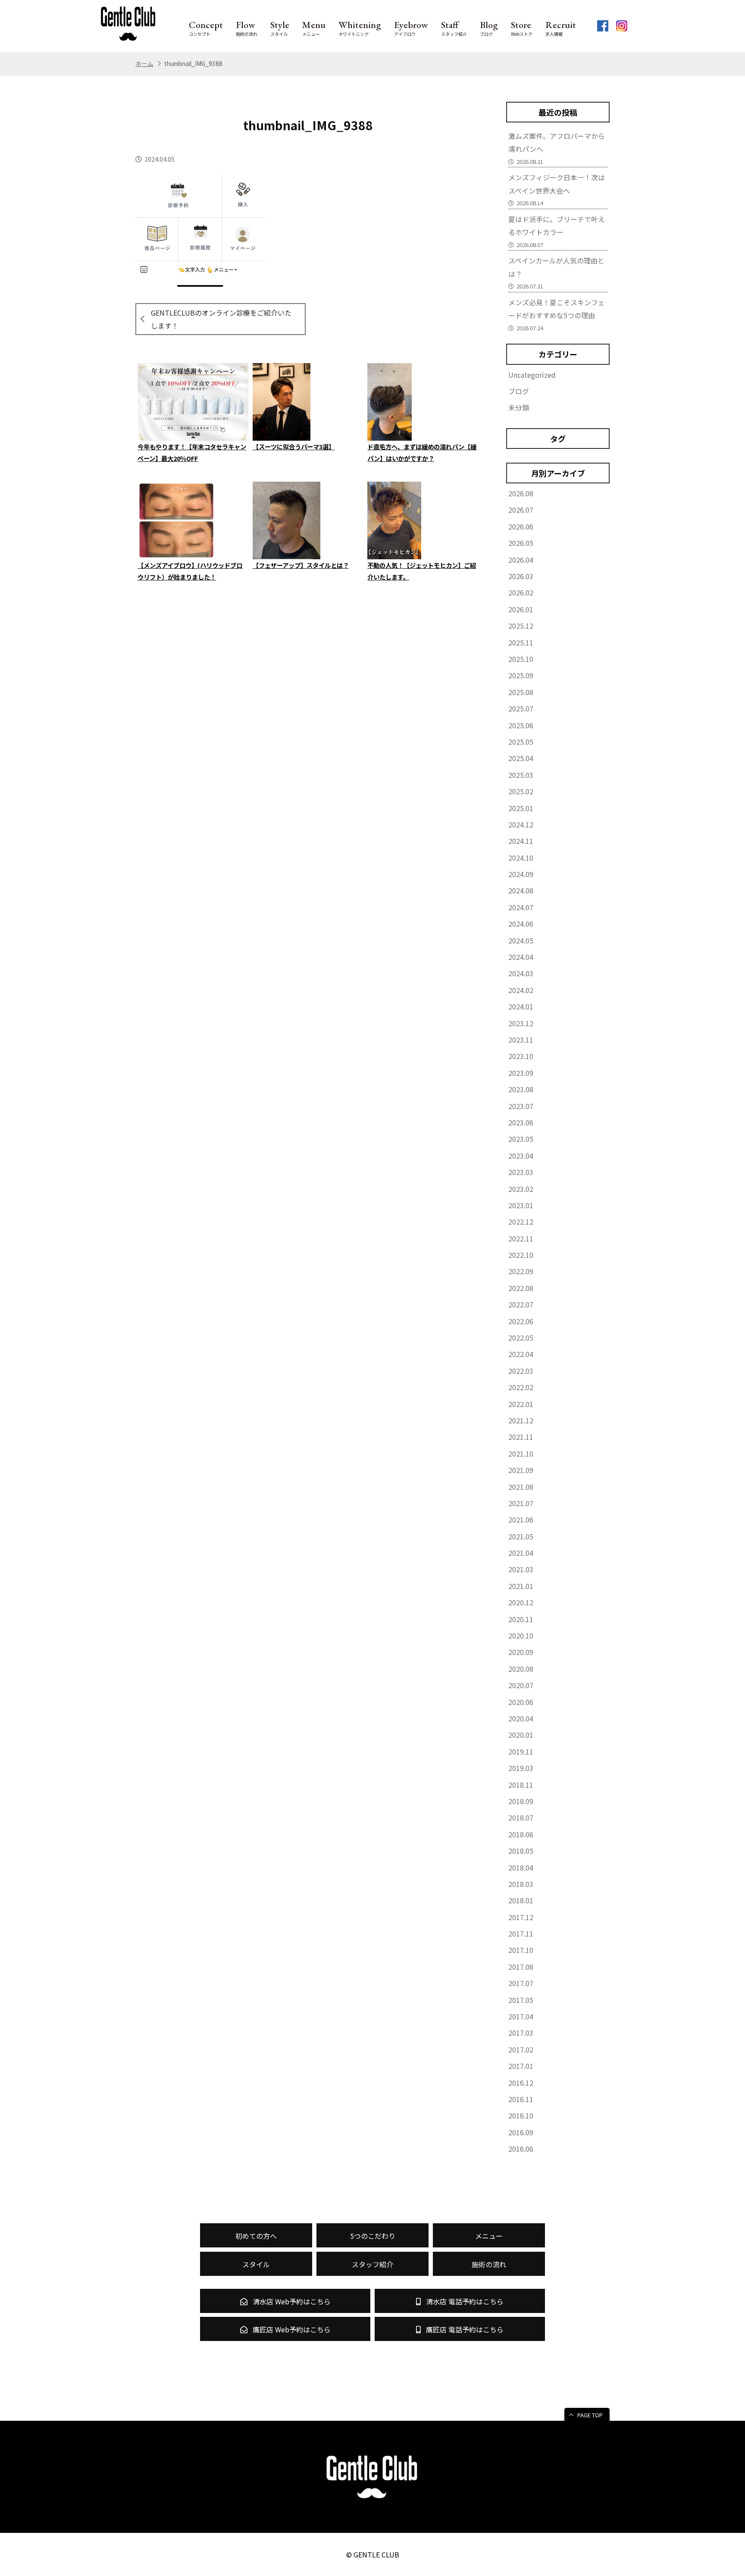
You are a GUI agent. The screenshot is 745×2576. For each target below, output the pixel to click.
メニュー (314, 28)
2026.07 (521, 510)
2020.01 (521, 1735)
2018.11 (521, 1785)
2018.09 (521, 1801)
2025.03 (521, 775)
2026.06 (521, 526)
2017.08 (521, 1967)
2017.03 (521, 2033)
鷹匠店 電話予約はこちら (464, 2329)
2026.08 (521, 493)
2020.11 (521, 1619)
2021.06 (521, 1520)
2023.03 (521, 1172)
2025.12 (521, 626)
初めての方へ (256, 2236)
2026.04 (521, 560)
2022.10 (521, 1255)
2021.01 (521, 1586)
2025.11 (521, 642)
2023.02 (521, 1189)
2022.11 (521, 1238)
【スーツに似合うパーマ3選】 (294, 447)
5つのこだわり (373, 2236)
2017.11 (521, 1934)
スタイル (280, 28)
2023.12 (521, 1023)
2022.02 (521, 1387)
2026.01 (521, 609)
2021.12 (521, 1420)
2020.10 (521, 1636)
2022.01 (521, 1404)
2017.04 (521, 2016)
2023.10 (521, 1056)
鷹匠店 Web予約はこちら (291, 2329)
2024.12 (521, 824)
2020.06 (521, 1702)
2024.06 (521, 924)
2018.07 (521, 1818)
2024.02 (521, 990)
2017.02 (521, 2050)
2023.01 (521, 1205)
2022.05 (521, 1338)
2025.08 (521, 692)
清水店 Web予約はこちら (291, 2301)
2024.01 (521, 1006)
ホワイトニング (360, 28)
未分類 (519, 407)
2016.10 (521, 2115)
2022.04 (521, 1354)
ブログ (489, 28)
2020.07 (521, 1685)
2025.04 (521, 758)
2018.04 (521, 1868)
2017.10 (521, 1950)
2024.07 (521, 907)
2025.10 (521, 659)
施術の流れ (247, 28)
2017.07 (521, 1983)
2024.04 (521, 957)
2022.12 (521, 1222)
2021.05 (521, 1536)
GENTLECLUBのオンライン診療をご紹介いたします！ (221, 319)
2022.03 (521, 1371)
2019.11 (521, 1752)
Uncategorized (532, 375)
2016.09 (521, 2132)
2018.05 (521, 1851)
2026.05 (521, 543)
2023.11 (521, 1040)
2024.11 (521, 841)
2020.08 (521, 1669)
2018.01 (521, 1900)
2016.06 (521, 2149)
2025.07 (521, 708)
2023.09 (521, 1073)
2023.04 (521, 1156)
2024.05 (521, 940)
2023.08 (521, 1089)
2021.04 (521, 1553)
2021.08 (521, 1487)
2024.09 (521, 874)
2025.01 (521, 808)
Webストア (522, 28)
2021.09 (521, 1470)
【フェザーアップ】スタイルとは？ (301, 565)
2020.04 (521, 1718)
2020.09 (521, 1652)
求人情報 (561, 28)
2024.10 (521, 858)
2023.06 (521, 1122)
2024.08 (521, 890)
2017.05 (521, 2000)
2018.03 (521, 1884)
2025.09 (521, 675)
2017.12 (521, 1917)
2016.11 (521, 2099)
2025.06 (521, 725)
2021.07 (521, 1503)
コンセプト (206, 28)
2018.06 (521, 1834)
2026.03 (521, 576)
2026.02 (521, 592)
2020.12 (521, 1602)
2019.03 (521, 1768)
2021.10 (521, 1454)
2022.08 (521, 1288)
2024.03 (521, 973)
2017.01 (521, 2066)
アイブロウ (411, 28)
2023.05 (521, 1139)
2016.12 (521, 2083)
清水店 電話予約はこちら (464, 2301)
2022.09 (521, 1271)
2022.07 (521, 1304)
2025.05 (521, 742)
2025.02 (521, 791)
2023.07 (521, 1106)
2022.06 (521, 1321)
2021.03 (521, 1569)
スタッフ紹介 (454, 28)
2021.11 (521, 1437)
